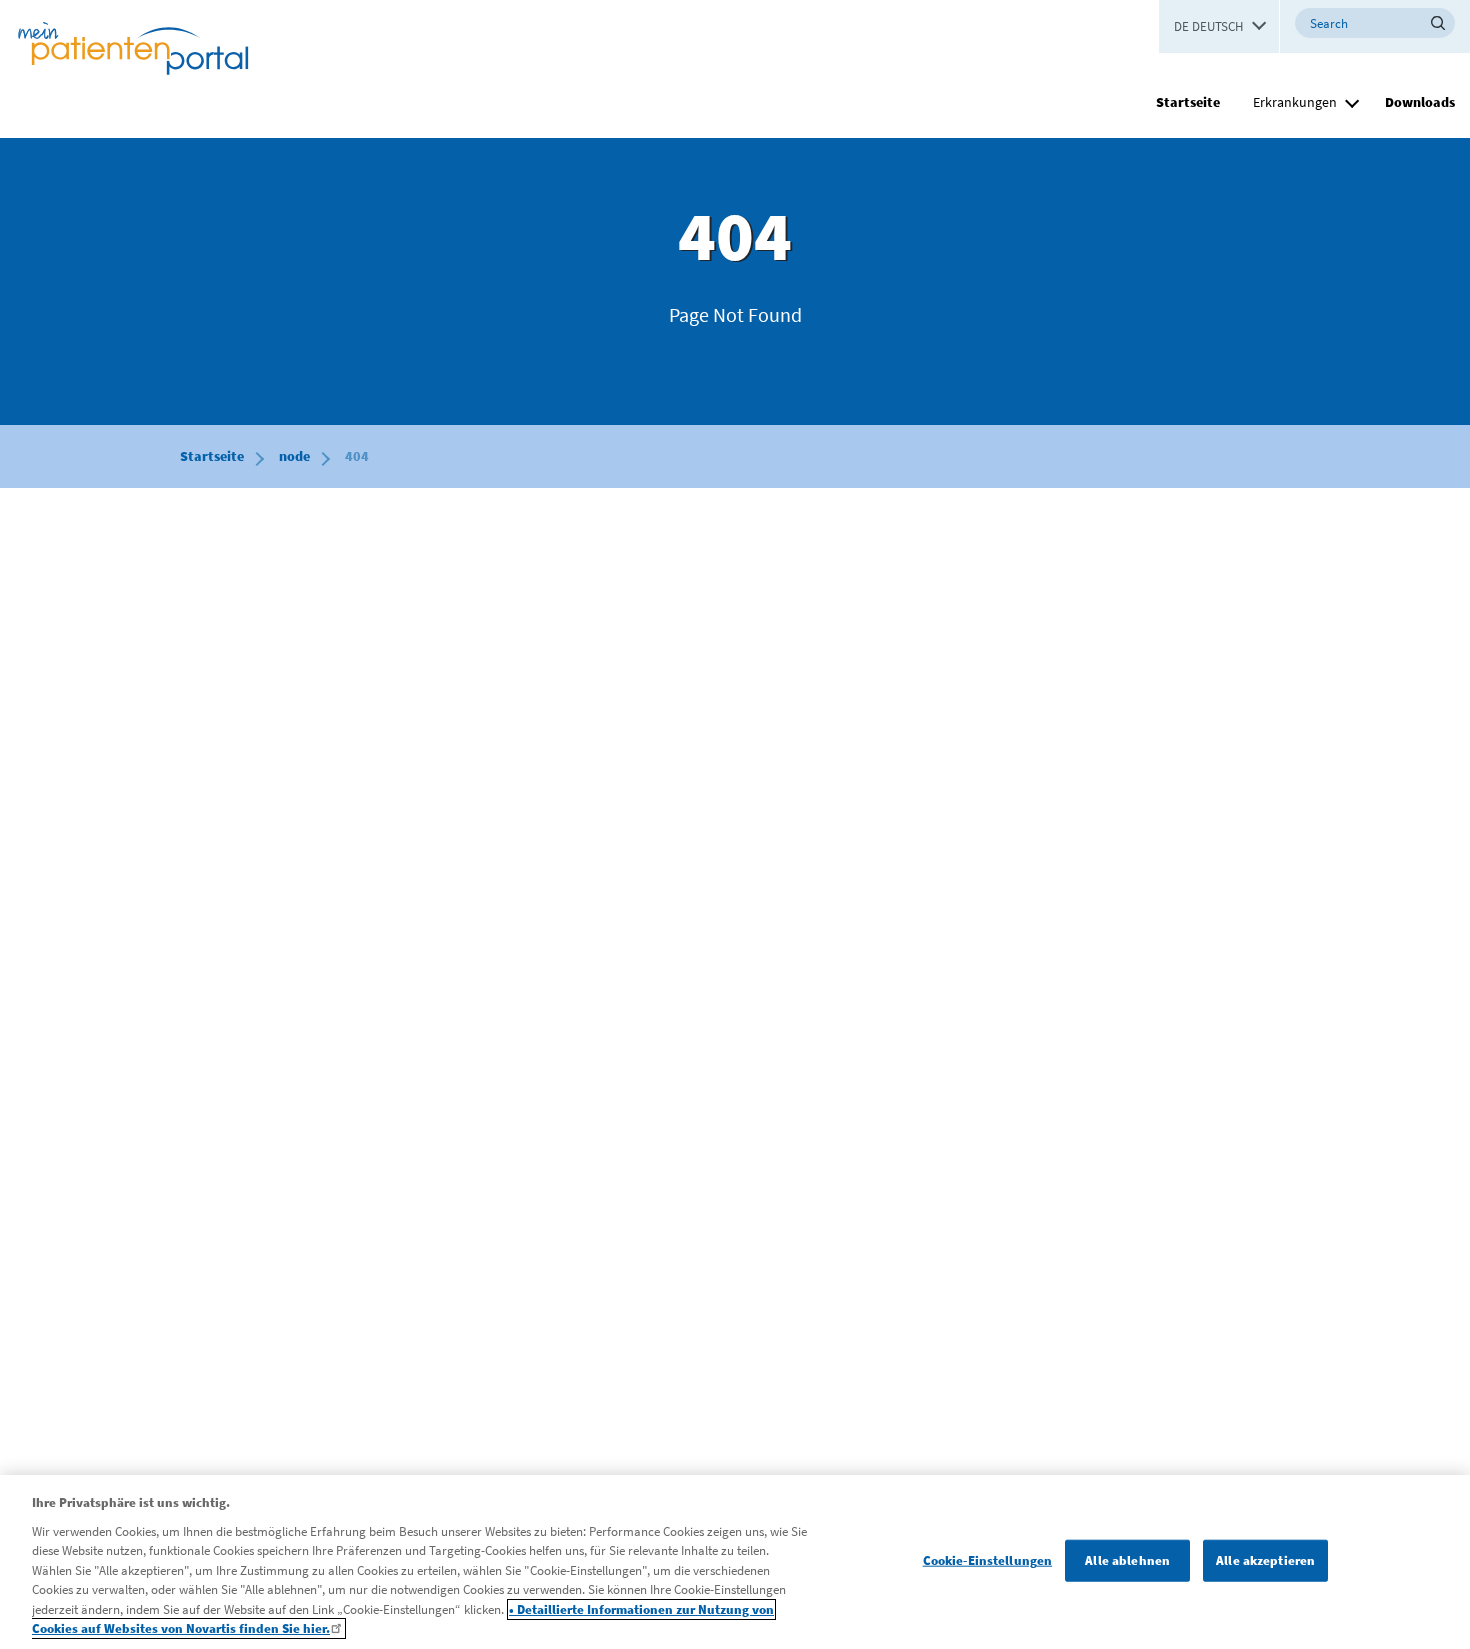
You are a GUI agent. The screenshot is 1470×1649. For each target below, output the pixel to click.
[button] (1352, 100)
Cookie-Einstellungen (988, 1560)
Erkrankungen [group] (1295, 102)
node (294, 456)
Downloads (1420, 102)
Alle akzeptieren (1265, 1560)
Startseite (1188, 102)
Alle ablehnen (1127, 1560)
